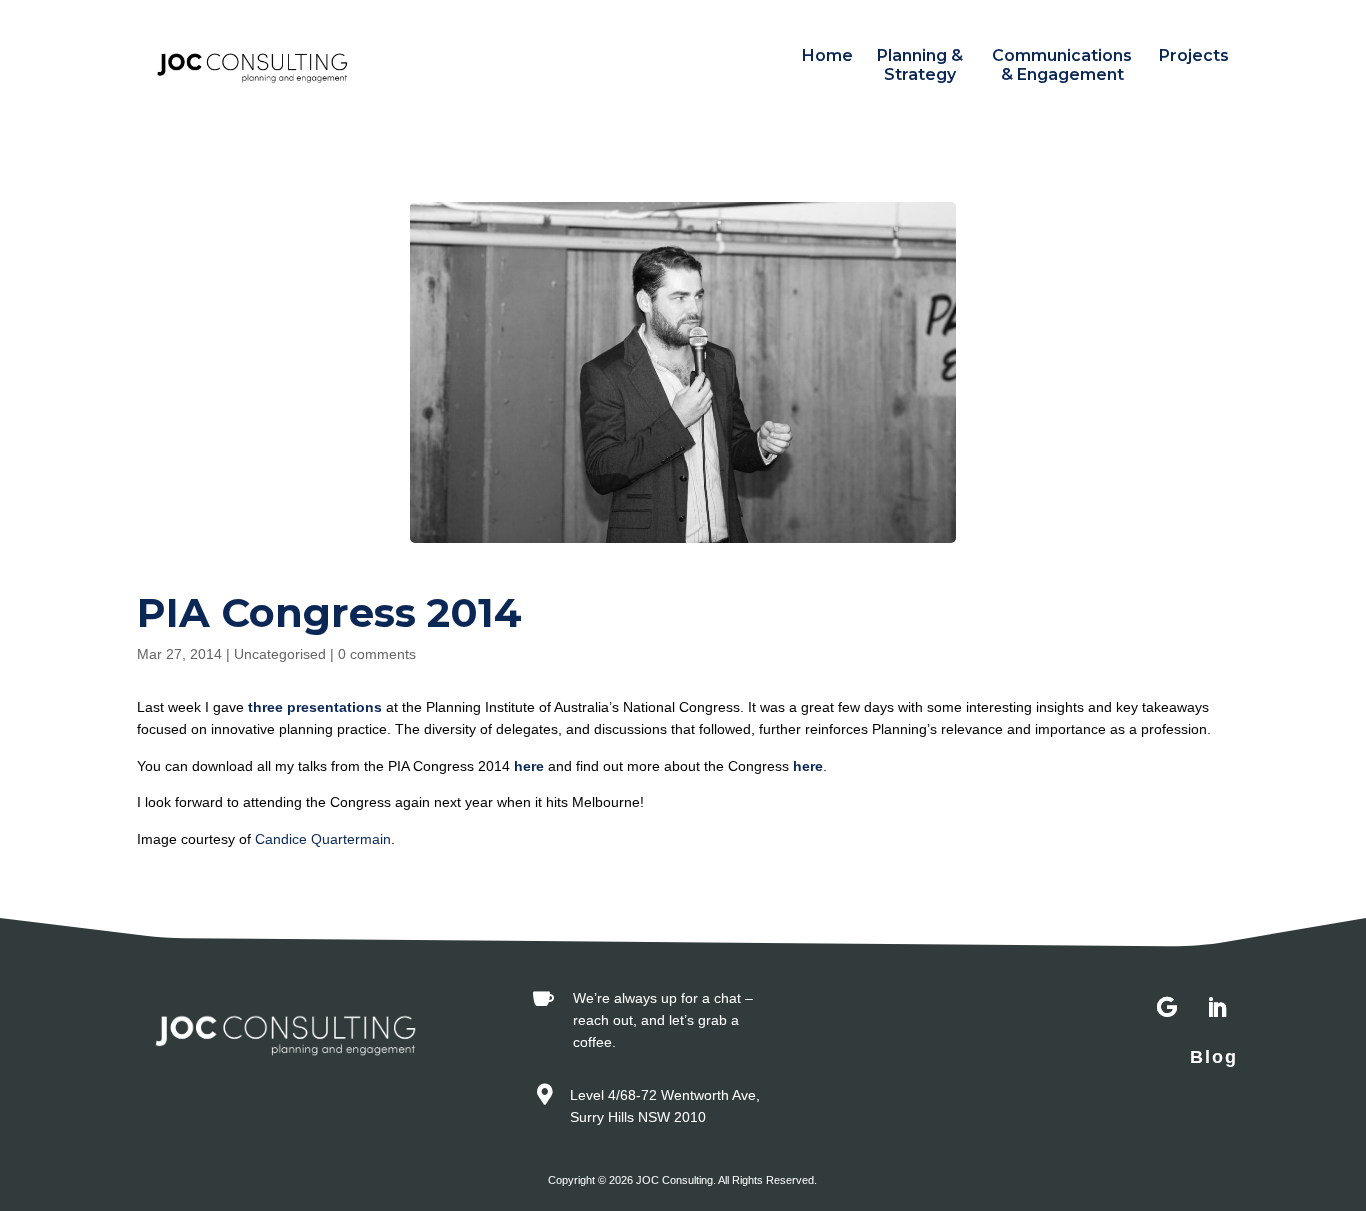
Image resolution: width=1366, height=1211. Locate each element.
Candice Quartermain (323, 839)
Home (827, 55)
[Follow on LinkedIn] (1217, 1008)
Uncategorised (280, 654)
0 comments (377, 654)
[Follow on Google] (1167, 1008)
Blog (1214, 1057)
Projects (1194, 55)
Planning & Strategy (920, 65)
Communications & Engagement (1062, 65)
